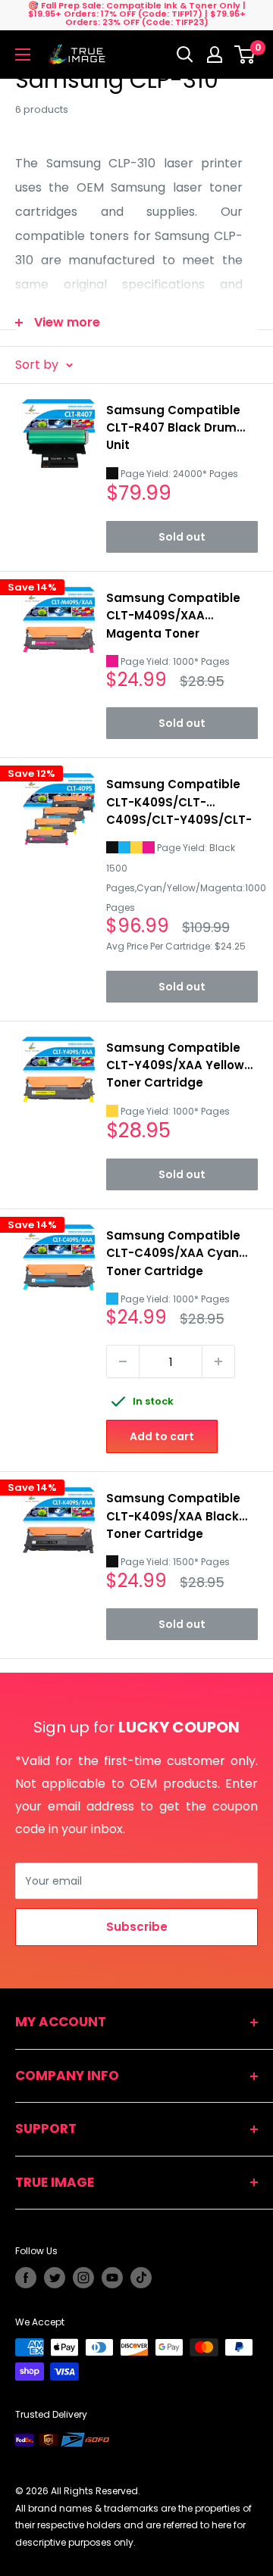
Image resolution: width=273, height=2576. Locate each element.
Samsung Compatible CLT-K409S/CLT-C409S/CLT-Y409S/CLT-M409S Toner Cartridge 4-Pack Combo (179, 802)
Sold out (182, 537)
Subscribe (137, 1927)
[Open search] (185, 55)
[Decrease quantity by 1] (123, 1361)
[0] (245, 55)
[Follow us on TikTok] (141, 2278)
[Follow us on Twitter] (55, 2278)
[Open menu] (23, 55)
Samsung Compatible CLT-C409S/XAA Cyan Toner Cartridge (173, 1253)
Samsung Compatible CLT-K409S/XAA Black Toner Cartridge (173, 1516)
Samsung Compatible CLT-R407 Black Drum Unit (173, 428)
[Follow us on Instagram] (83, 2278)
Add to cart (162, 1436)
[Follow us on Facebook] (26, 2278)
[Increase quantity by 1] (218, 1361)
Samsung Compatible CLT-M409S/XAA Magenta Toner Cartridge (173, 616)
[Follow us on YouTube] (112, 2278)
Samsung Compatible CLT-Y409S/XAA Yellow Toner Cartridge (175, 1065)
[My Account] (215, 55)
